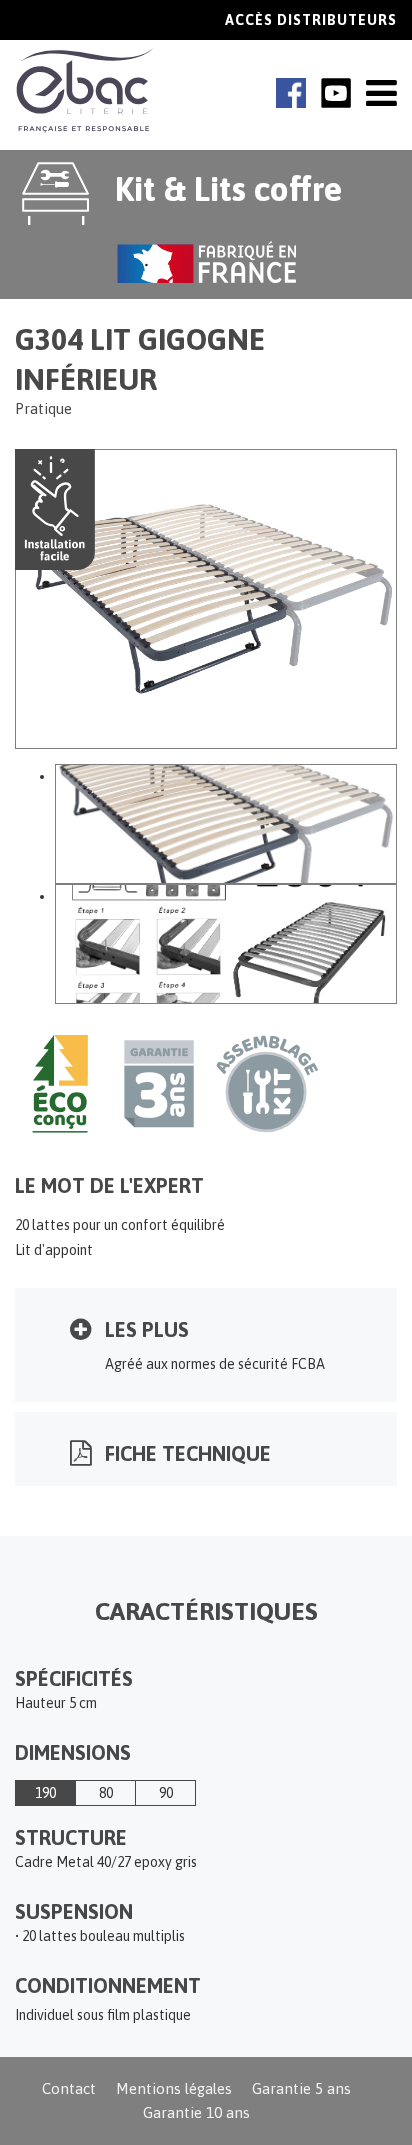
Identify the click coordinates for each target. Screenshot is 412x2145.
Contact (69, 2088)
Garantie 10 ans (196, 2112)
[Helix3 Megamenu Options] (381, 93)
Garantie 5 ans (301, 2088)
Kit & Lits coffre (228, 188)
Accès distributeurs (311, 20)
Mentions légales (174, 2088)
